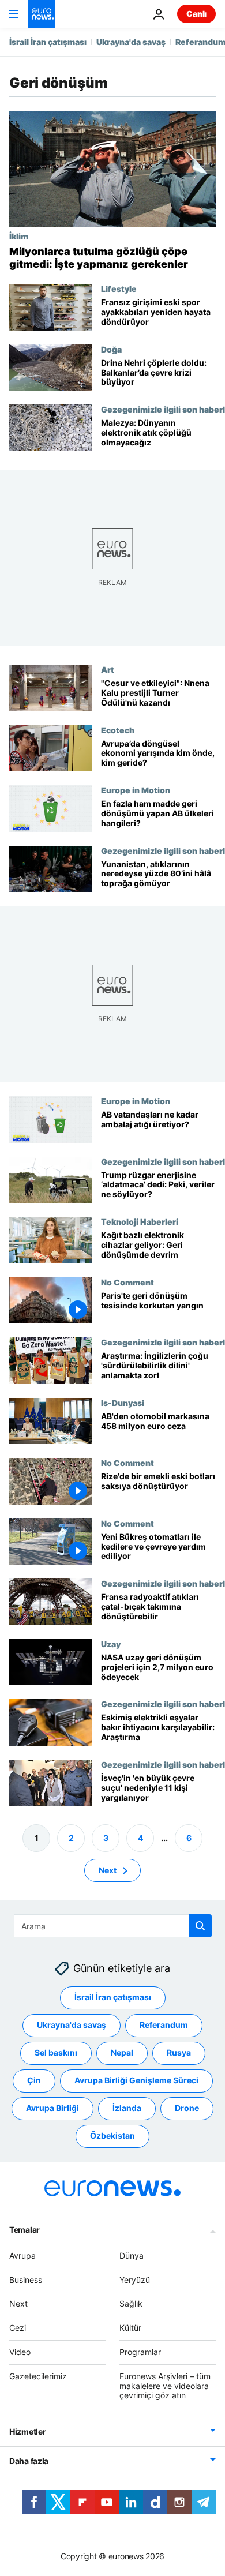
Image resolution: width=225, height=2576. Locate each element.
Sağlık (131, 2304)
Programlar (140, 2352)
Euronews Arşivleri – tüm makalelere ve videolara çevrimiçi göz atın (165, 2386)
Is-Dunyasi (123, 1403)
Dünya (132, 2256)
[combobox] (113, 1926)
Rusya (179, 2053)
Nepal (122, 2053)
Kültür (130, 2328)
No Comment (127, 1282)
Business (26, 2280)
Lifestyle (119, 288)
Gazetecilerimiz (38, 2376)
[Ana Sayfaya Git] (42, 14)
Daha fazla (29, 2461)
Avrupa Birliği (52, 2108)
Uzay (111, 1644)
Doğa (111, 349)
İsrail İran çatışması (48, 42)
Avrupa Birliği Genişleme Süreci (136, 2081)
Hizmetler (27, 2432)
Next (108, 1870)
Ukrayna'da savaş (131, 42)
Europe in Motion (136, 790)
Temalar (25, 2230)
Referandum (164, 2025)
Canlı (196, 14)
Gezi (18, 2328)
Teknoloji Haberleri (140, 1221)
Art (108, 669)
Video (20, 2352)
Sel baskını (56, 2053)
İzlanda (127, 2108)
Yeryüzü (135, 2280)
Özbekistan (112, 2136)
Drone (187, 2108)
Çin (34, 2081)
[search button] (200, 1926)
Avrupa (22, 2256)
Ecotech (118, 729)
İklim (19, 236)
